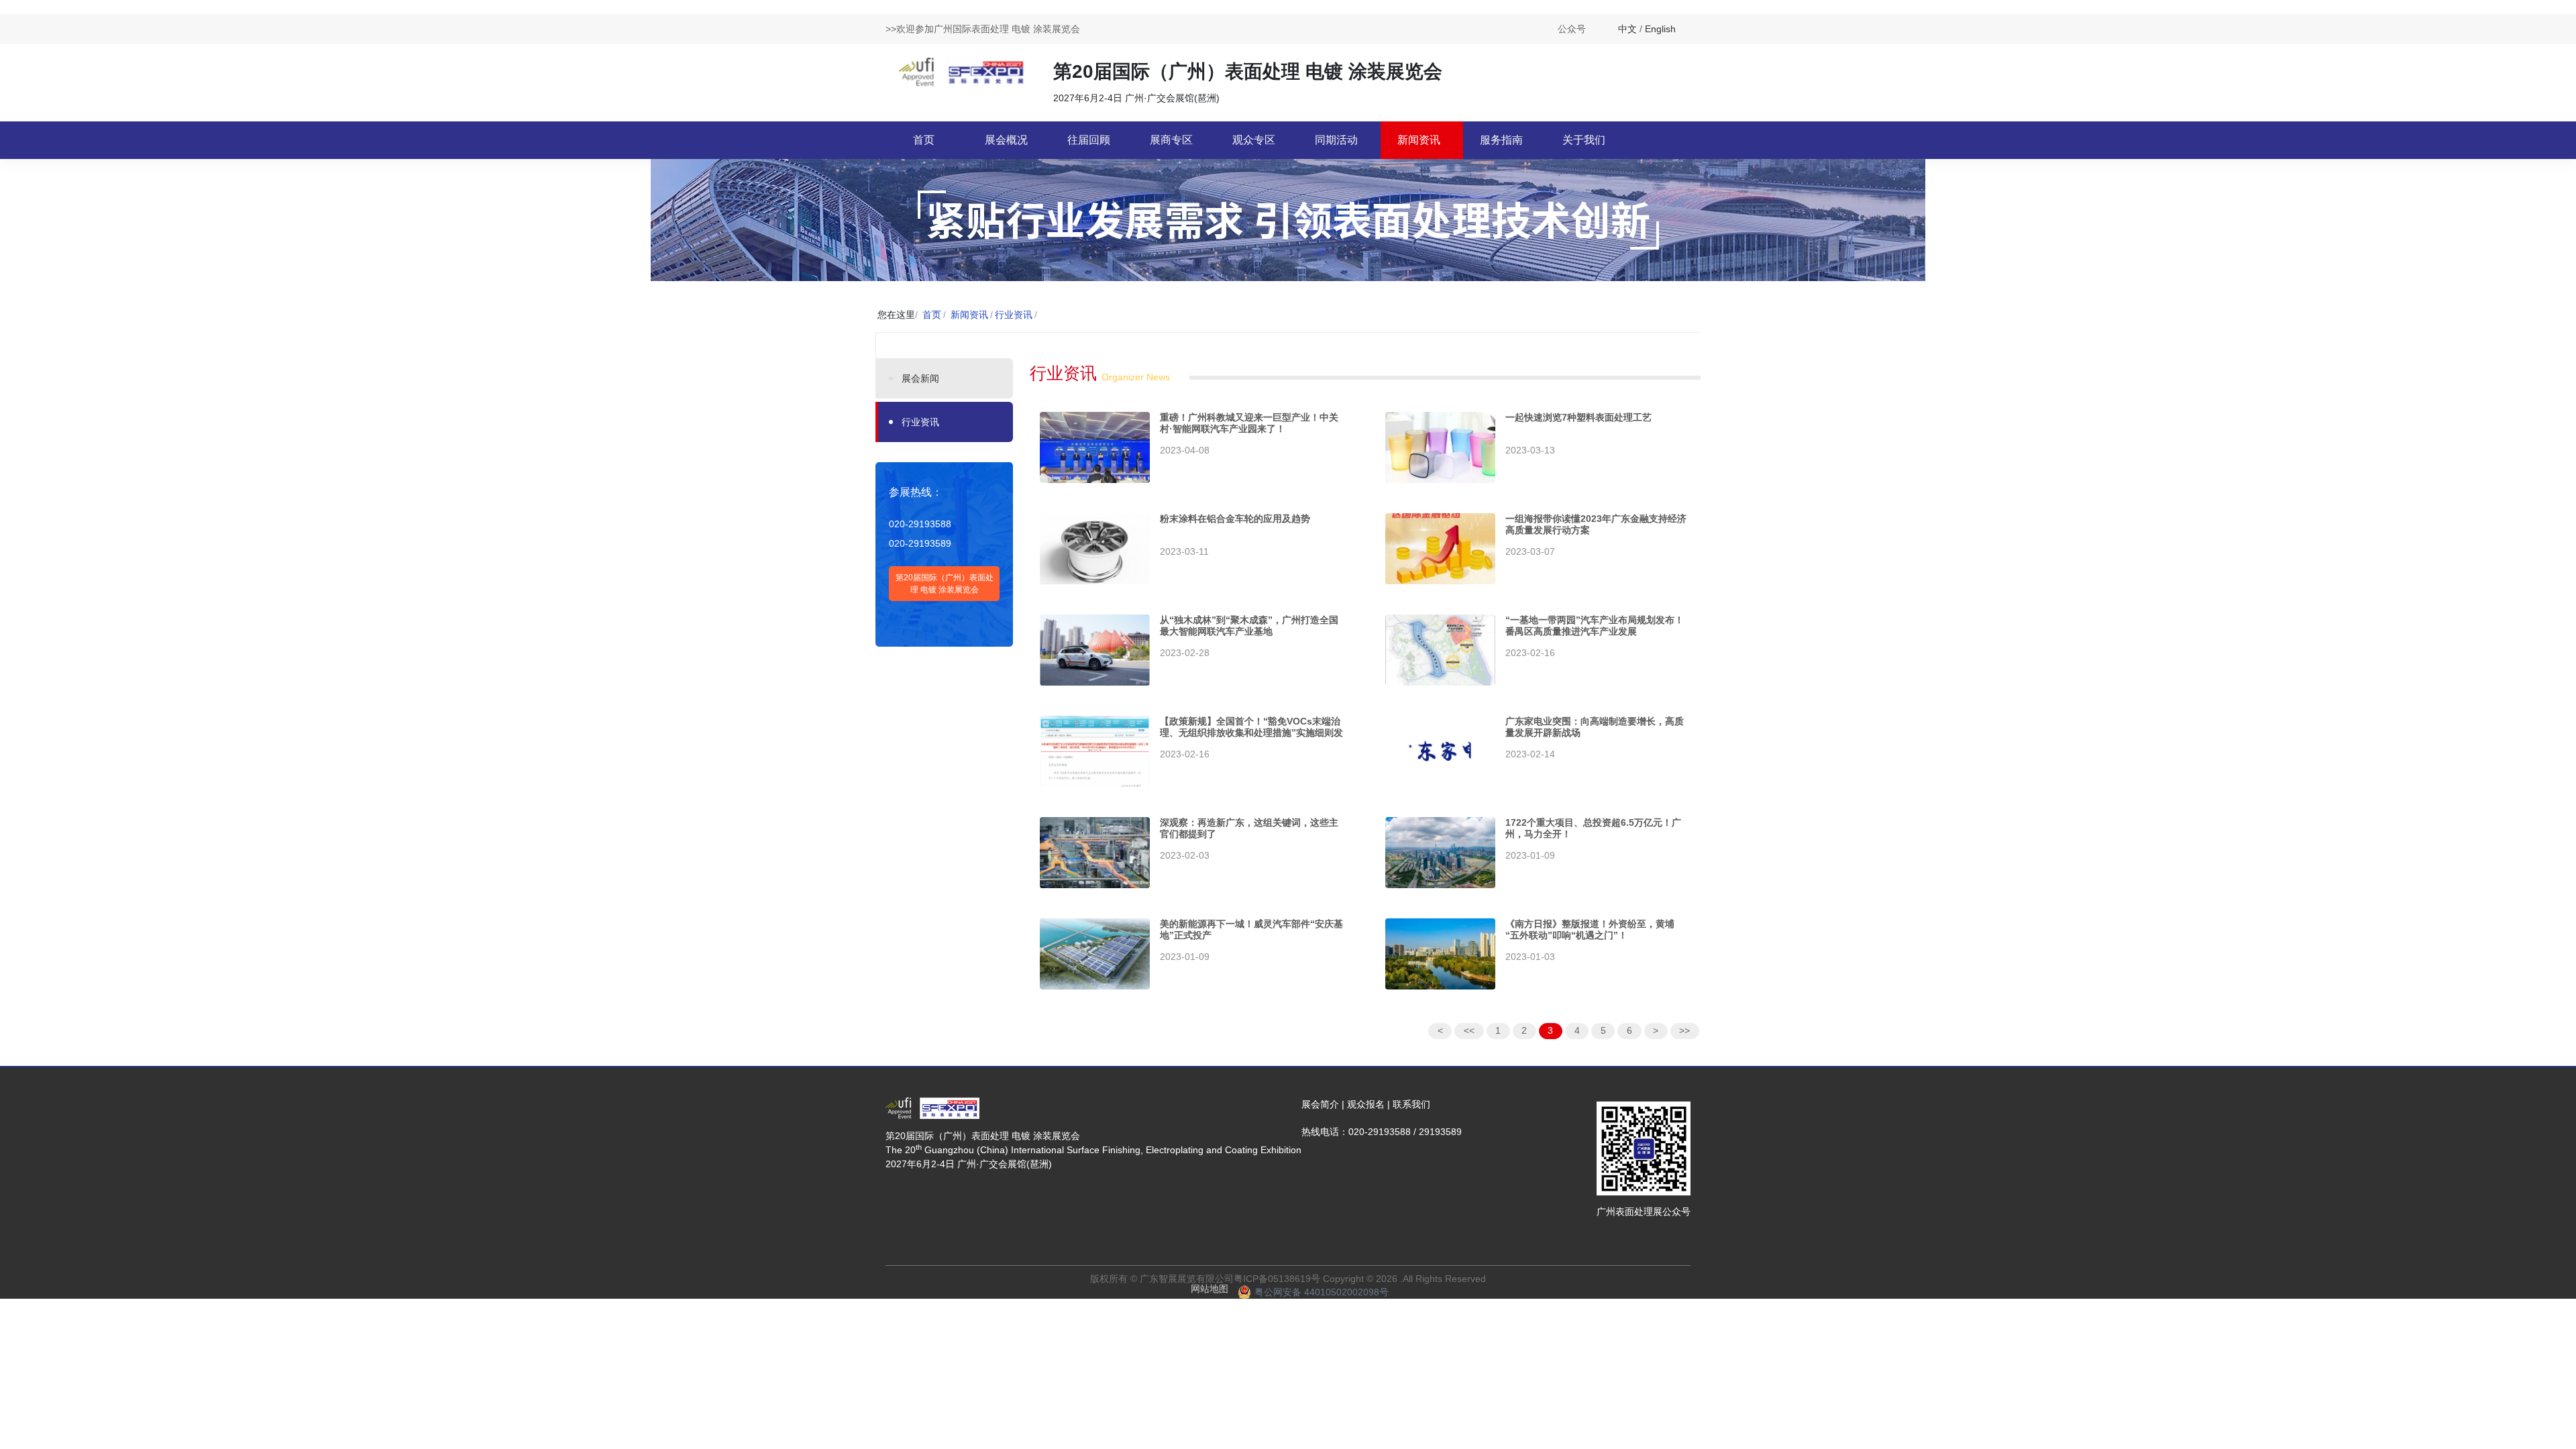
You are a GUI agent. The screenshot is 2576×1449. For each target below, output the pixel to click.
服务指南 (1501, 140)
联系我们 (1411, 1104)
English (1660, 29)
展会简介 (1320, 1104)
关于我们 (1584, 140)
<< (1469, 1030)
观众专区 (1254, 140)
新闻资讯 (1419, 140)
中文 (1627, 29)
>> (1684, 1030)
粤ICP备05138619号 (1277, 1279)
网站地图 (1210, 1289)
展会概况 (1006, 140)
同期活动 (1336, 140)
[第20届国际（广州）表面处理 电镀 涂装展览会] (963, 71)
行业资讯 (1014, 315)
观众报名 (1366, 1104)
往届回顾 (1089, 140)
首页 (924, 140)
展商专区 (1171, 140)
